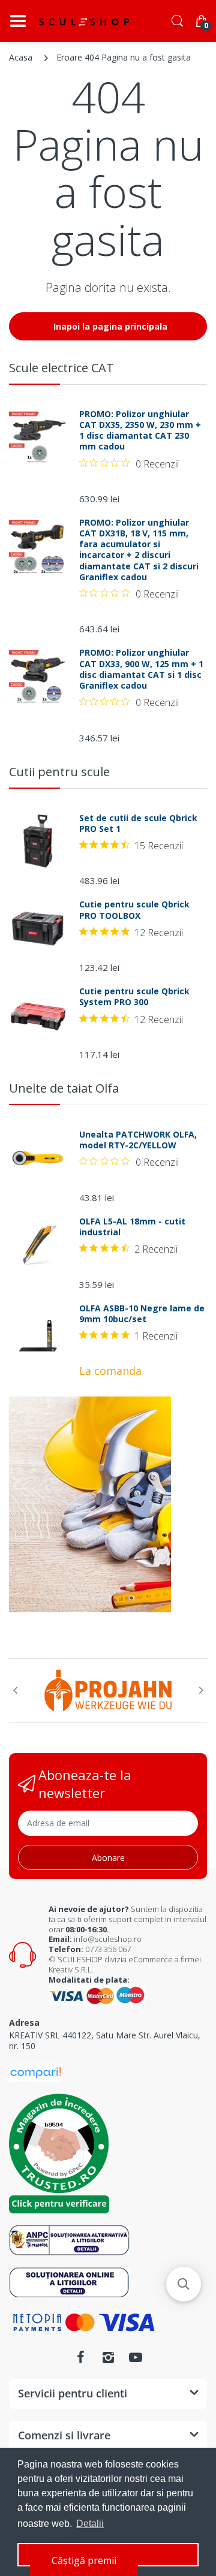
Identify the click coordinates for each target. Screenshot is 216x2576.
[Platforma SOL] (69, 2281)
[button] (184, 2284)
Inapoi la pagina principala (110, 326)
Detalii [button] (90, 2524)
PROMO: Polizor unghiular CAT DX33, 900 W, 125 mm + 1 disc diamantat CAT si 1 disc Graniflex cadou (141, 669)
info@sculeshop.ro (108, 1939)
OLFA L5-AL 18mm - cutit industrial (132, 1227)
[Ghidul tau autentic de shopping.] (35, 2072)
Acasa (21, 57)
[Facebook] (80, 2357)
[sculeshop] (84, 22)
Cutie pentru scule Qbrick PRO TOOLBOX (134, 910)
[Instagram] (108, 2357)
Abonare (108, 1858)
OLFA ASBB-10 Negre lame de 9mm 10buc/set (142, 1314)
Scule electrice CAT (61, 368)
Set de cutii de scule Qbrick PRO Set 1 (138, 824)
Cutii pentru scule (59, 772)
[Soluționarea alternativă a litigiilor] (69, 2239)
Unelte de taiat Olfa (64, 1088)
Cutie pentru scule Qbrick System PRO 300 (134, 997)
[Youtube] (136, 2357)
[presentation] (15, 1690)
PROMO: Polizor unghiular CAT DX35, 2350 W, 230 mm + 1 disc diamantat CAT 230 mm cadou (140, 431)
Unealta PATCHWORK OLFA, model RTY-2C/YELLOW (138, 1140)
